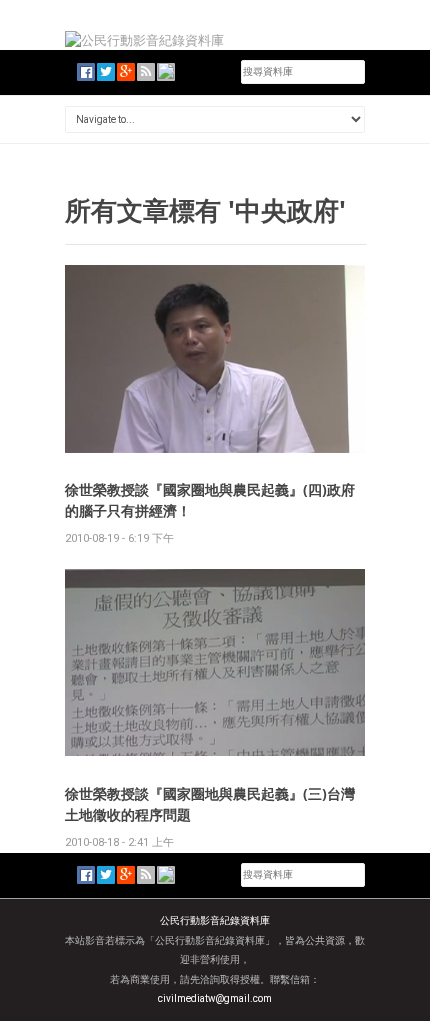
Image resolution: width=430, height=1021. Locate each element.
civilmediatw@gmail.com (215, 998)
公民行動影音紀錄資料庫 (215, 920)
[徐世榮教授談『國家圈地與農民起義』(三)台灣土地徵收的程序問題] (215, 661)
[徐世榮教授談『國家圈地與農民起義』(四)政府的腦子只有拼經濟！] (215, 357)
